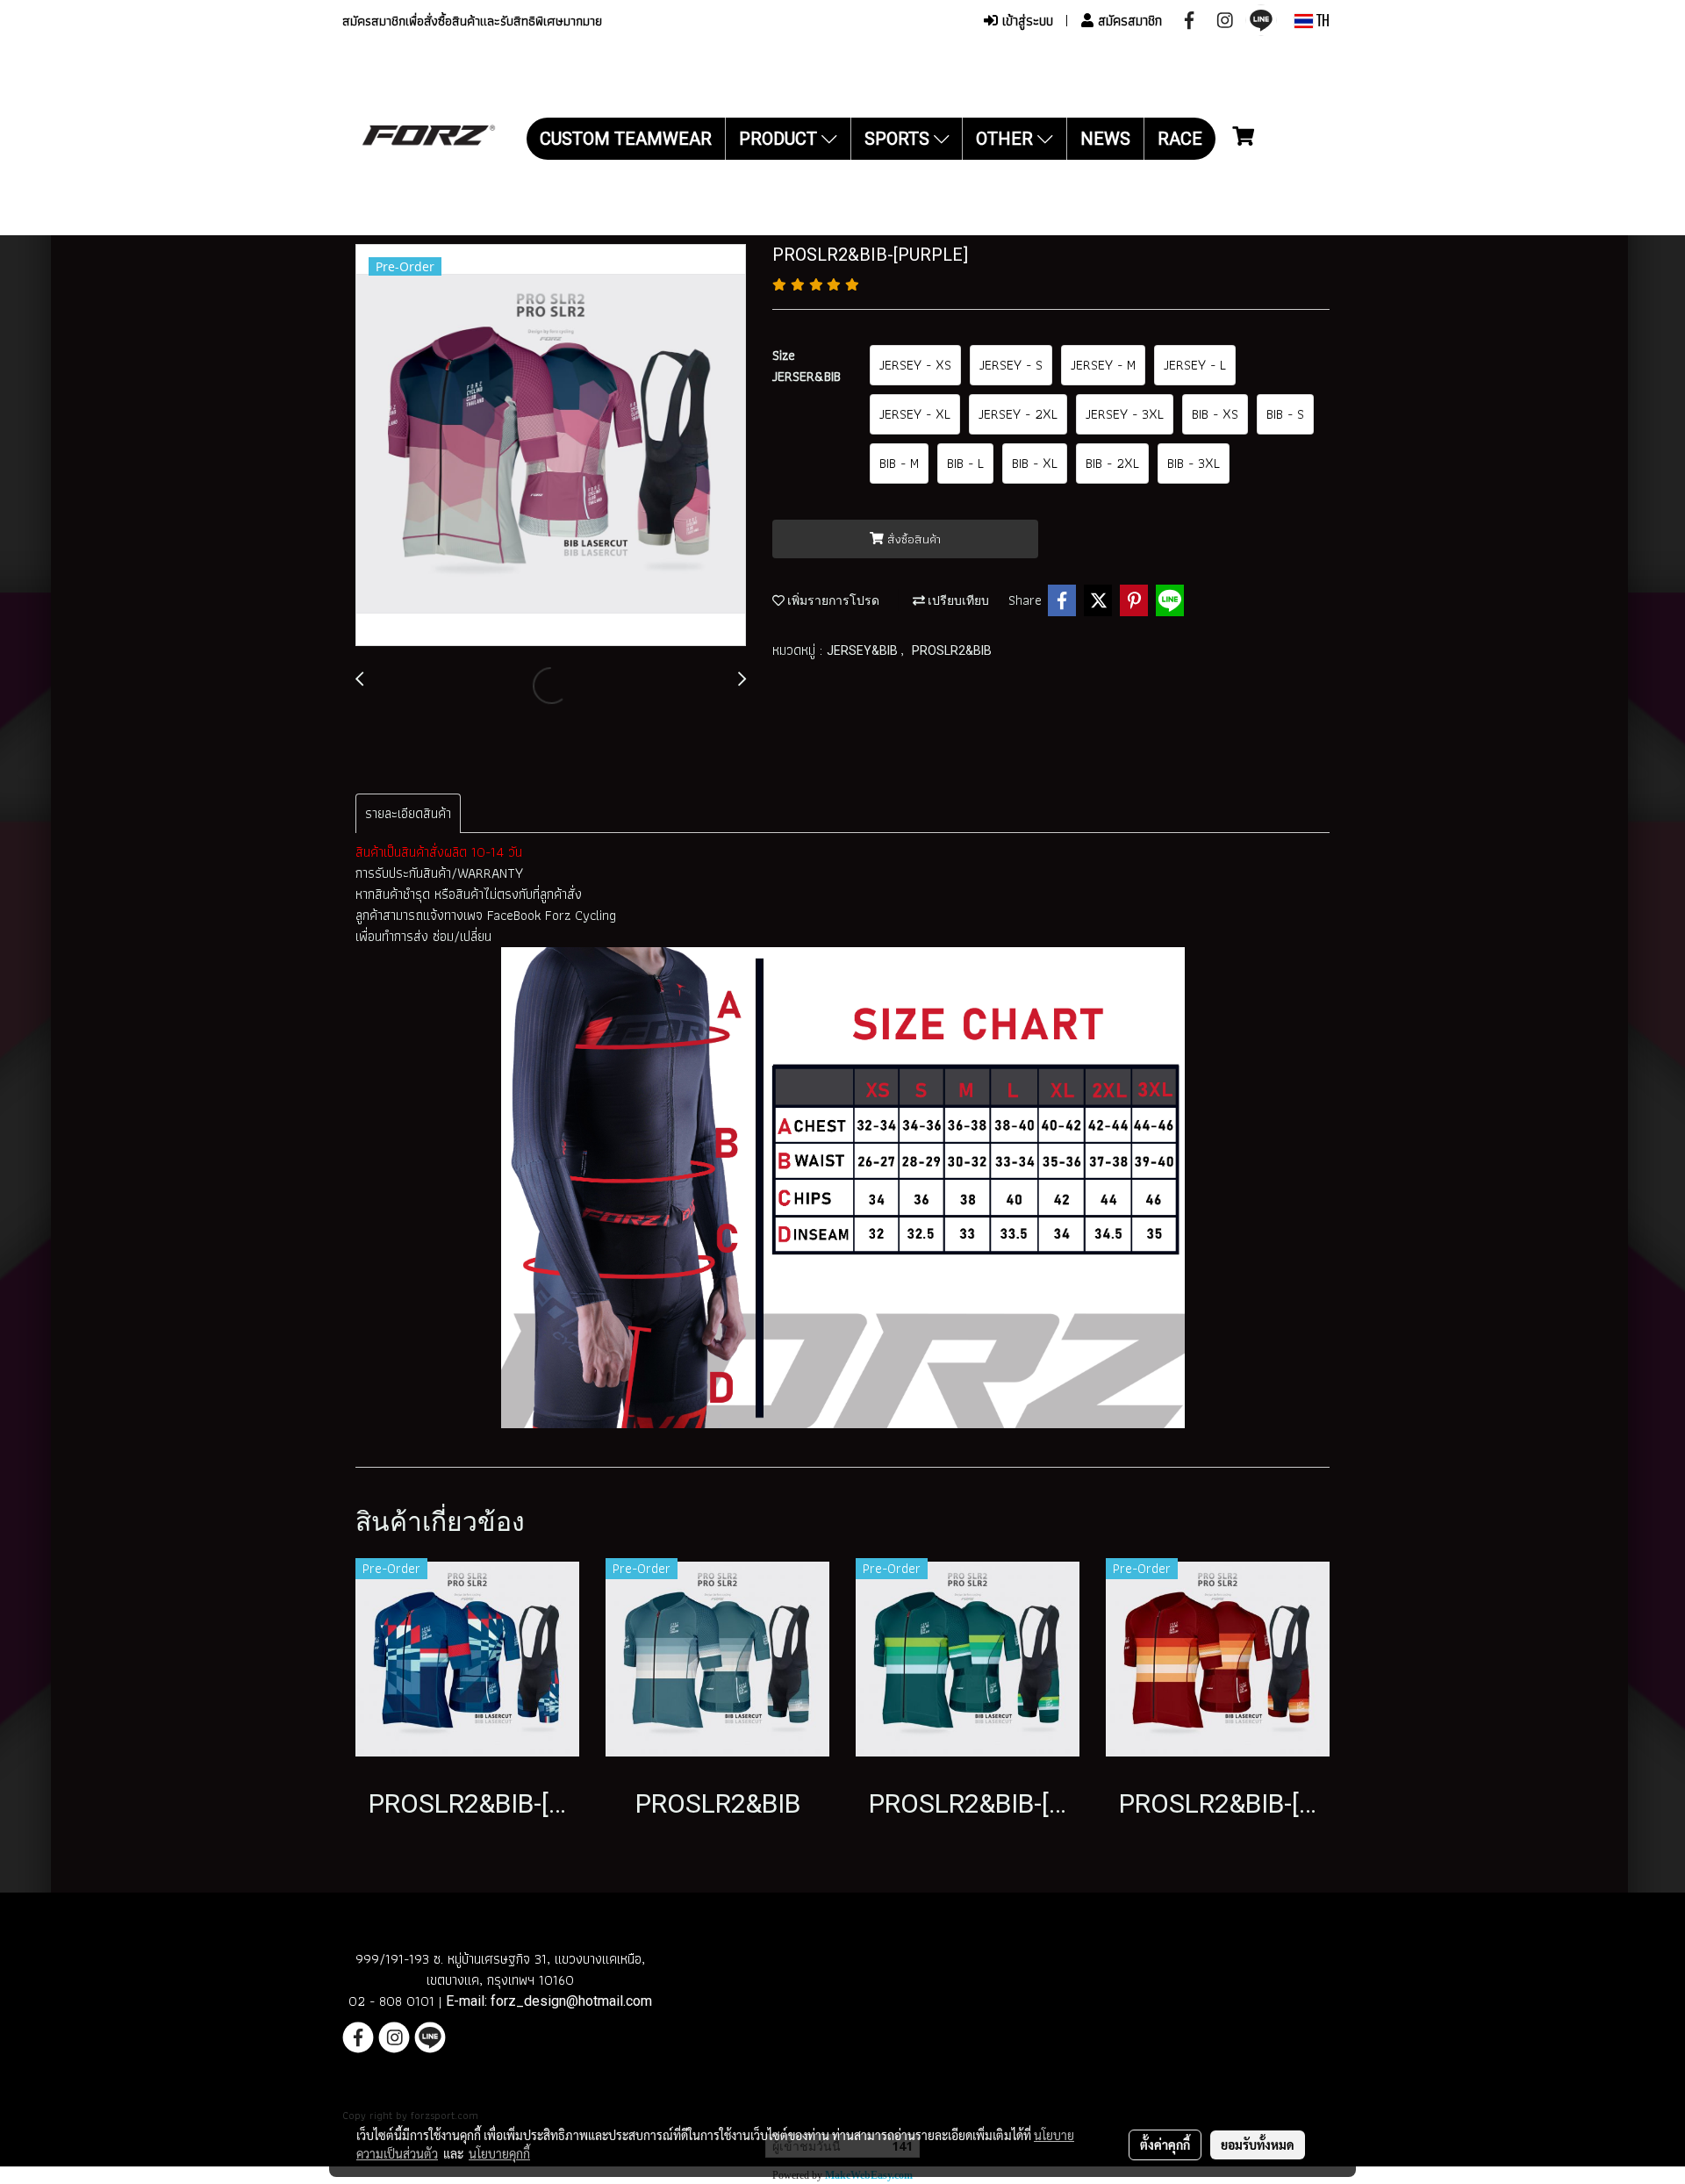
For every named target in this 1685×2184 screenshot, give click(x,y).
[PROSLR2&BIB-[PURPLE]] (551, 446)
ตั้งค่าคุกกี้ (1165, 2144)
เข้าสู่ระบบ (1025, 21)
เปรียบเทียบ (957, 600)
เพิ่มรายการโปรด (832, 600)
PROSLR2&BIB (952, 650)
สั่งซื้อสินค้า (912, 539)
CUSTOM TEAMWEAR (626, 139)
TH (1321, 21)
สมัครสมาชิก (1128, 21)
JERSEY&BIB (864, 650)
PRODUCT (780, 139)
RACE (1180, 139)
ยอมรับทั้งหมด (1258, 2144)
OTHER (1007, 139)
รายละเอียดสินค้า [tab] (408, 813)
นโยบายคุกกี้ (499, 2153)
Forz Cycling (582, 915)
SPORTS (899, 139)
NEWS (1105, 139)
